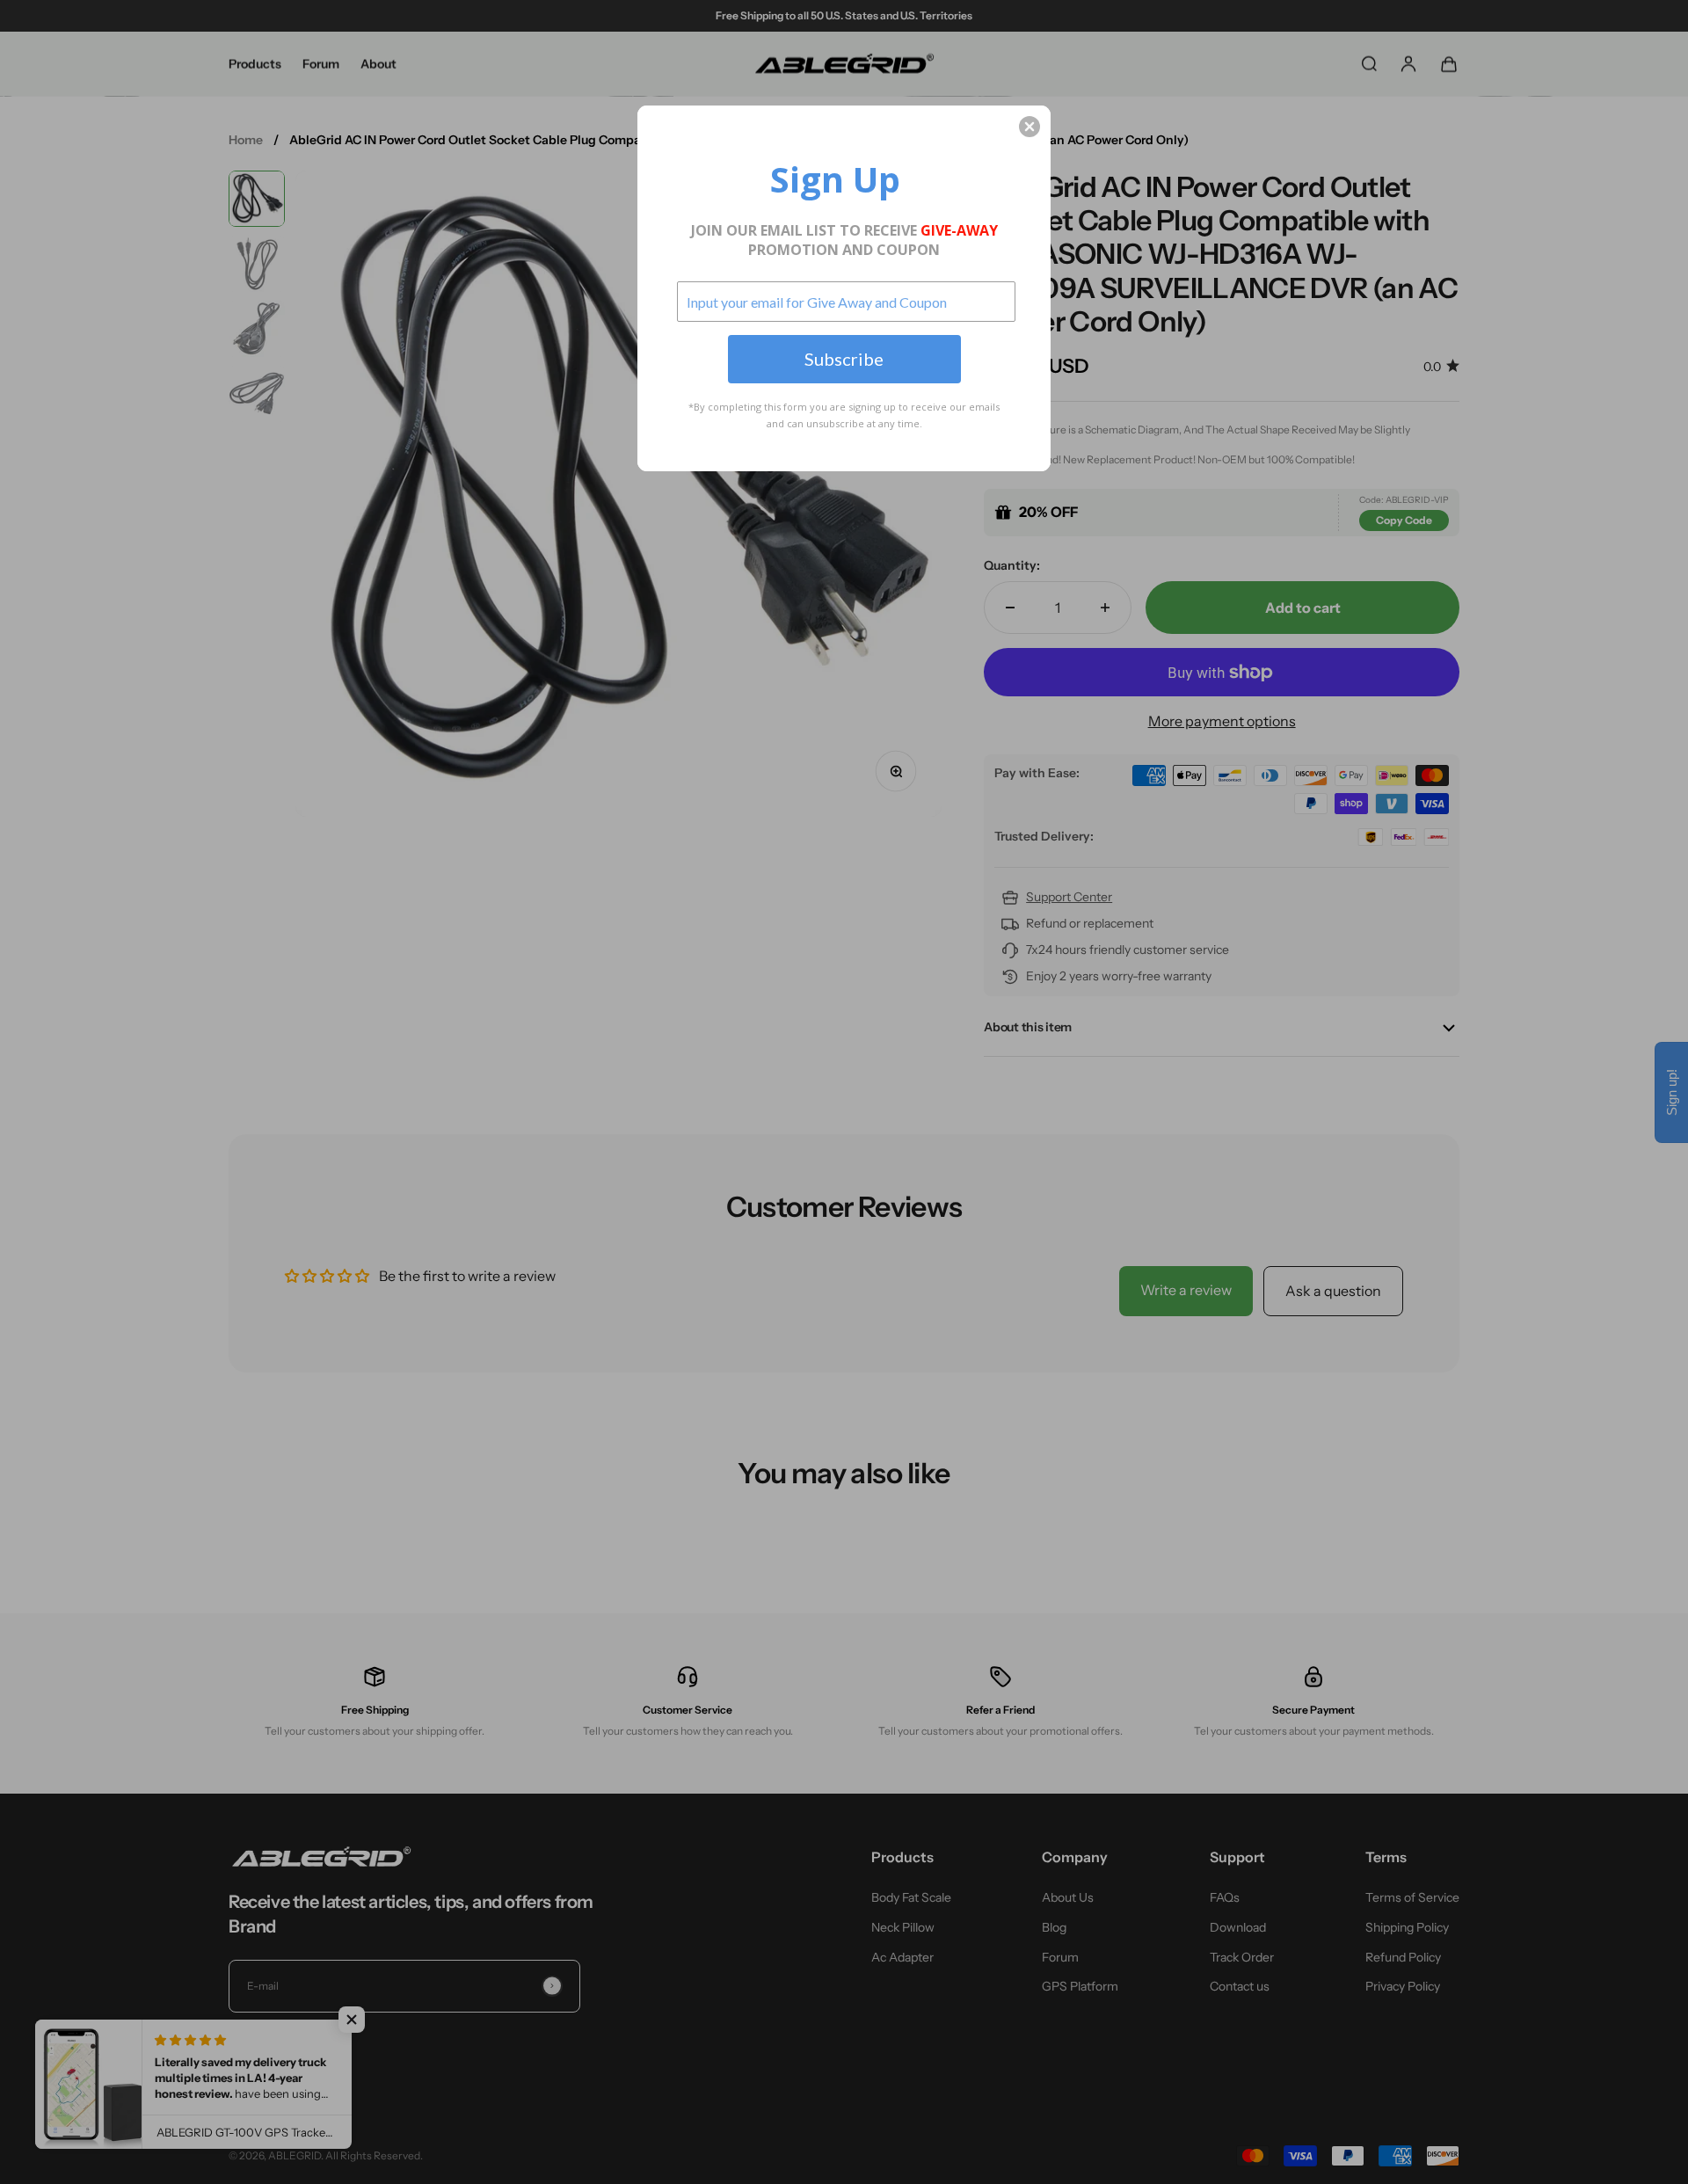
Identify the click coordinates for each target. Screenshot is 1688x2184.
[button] (1030, 127)
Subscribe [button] (844, 359)
